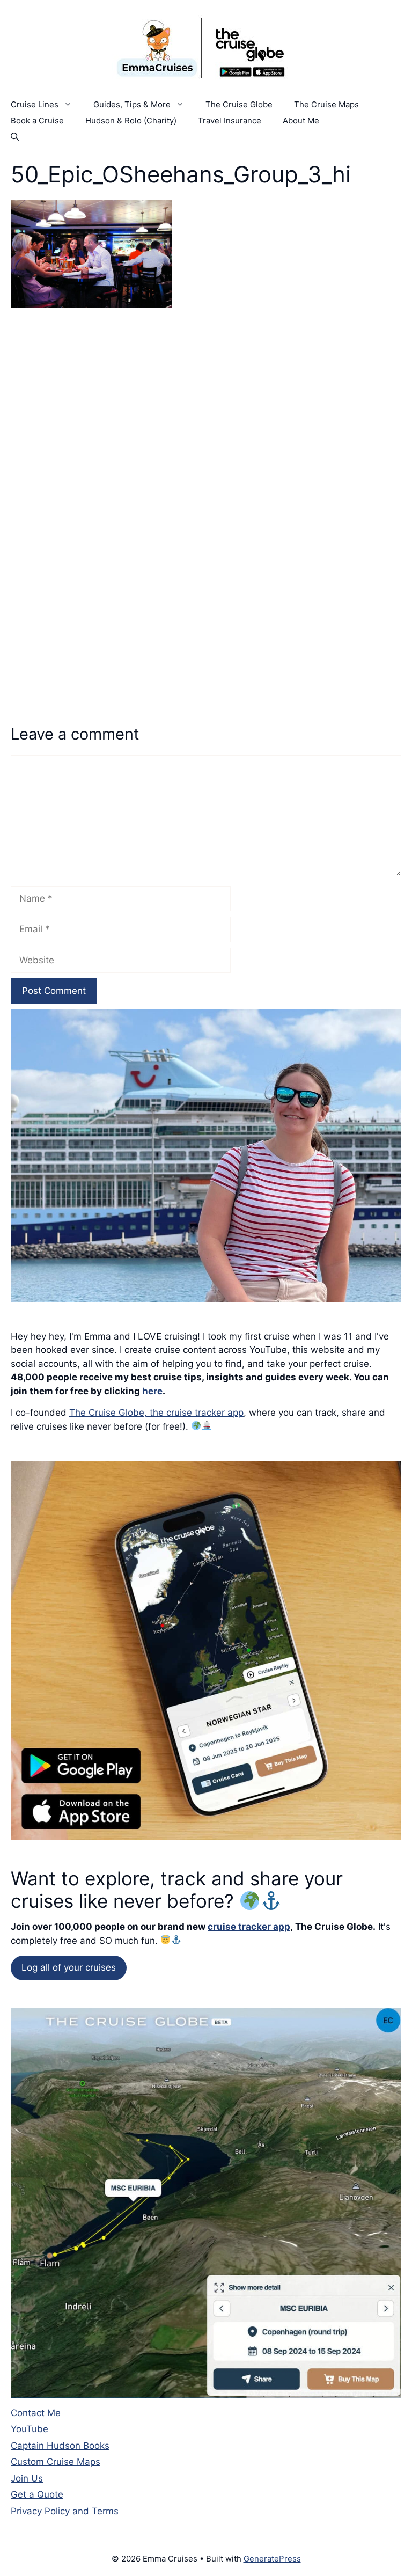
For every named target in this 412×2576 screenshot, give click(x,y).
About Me (301, 120)
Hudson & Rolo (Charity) (131, 120)
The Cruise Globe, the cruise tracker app (156, 1413)
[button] (15, 137)
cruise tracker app (249, 1927)
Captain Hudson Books (60, 2446)
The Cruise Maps (326, 104)
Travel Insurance (230, 120)
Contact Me (36, 2413)
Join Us (27, 2478)
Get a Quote (37, 2494)
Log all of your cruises (69, 1967)
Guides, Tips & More (132, 104)
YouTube (30, 2429)
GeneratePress (272, 2559)
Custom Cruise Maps (56, 2462)
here (152, 1391)
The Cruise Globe (239, 104)
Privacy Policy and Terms (65, 2511)
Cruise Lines (35, 104)
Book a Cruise (37, 120)
